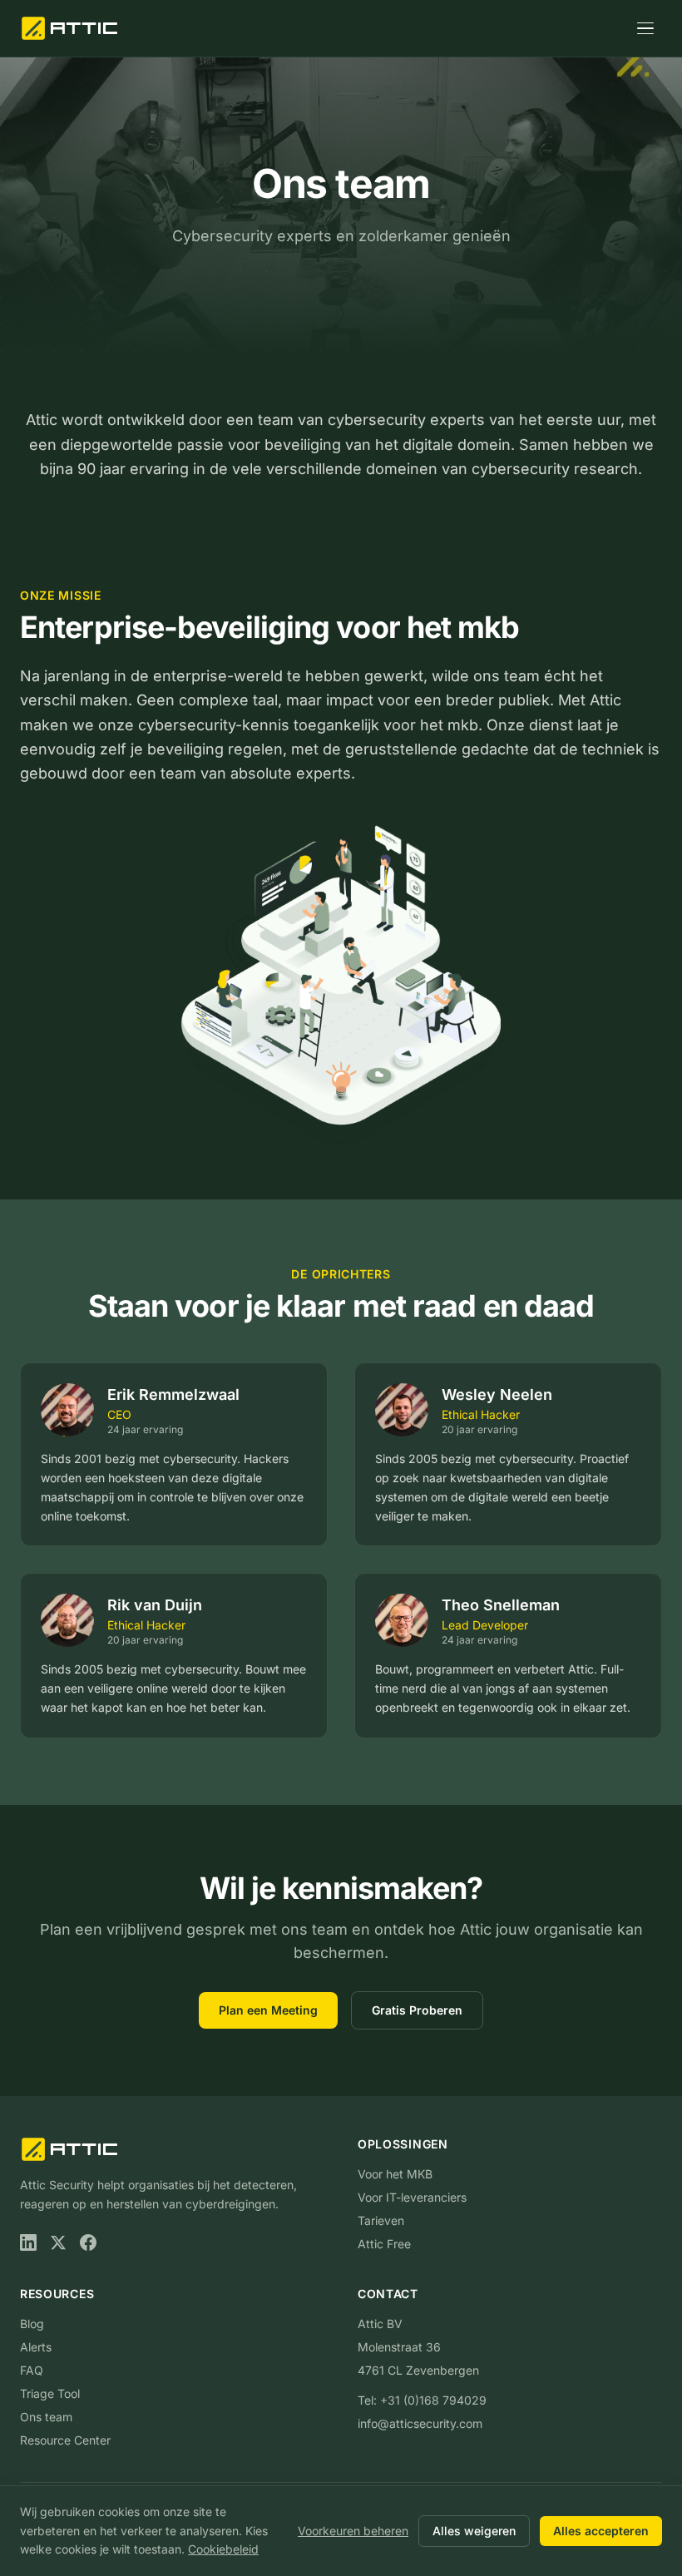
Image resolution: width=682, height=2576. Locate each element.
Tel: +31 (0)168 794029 (422, 2400)
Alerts (36, 2347)
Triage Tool (50, 2393)
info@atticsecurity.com (420, 2423)
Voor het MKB (395, 2174)
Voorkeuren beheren (353, 2531)
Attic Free (384, 2244)
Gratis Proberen (417, 2010)
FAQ (32, 2370)
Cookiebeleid (223, 2549)
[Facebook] (88, 2242)
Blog (32, 2324)
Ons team (46, 2417)
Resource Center (65, 2440)
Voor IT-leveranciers (412, 2197)
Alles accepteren (601, 2531)
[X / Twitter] (58, 2242)
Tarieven (381, 2220)
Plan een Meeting (268, 2010)
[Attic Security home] (71, 28)
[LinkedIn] (28, 2242)
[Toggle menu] (645, 28)
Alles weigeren (474, 2531)
